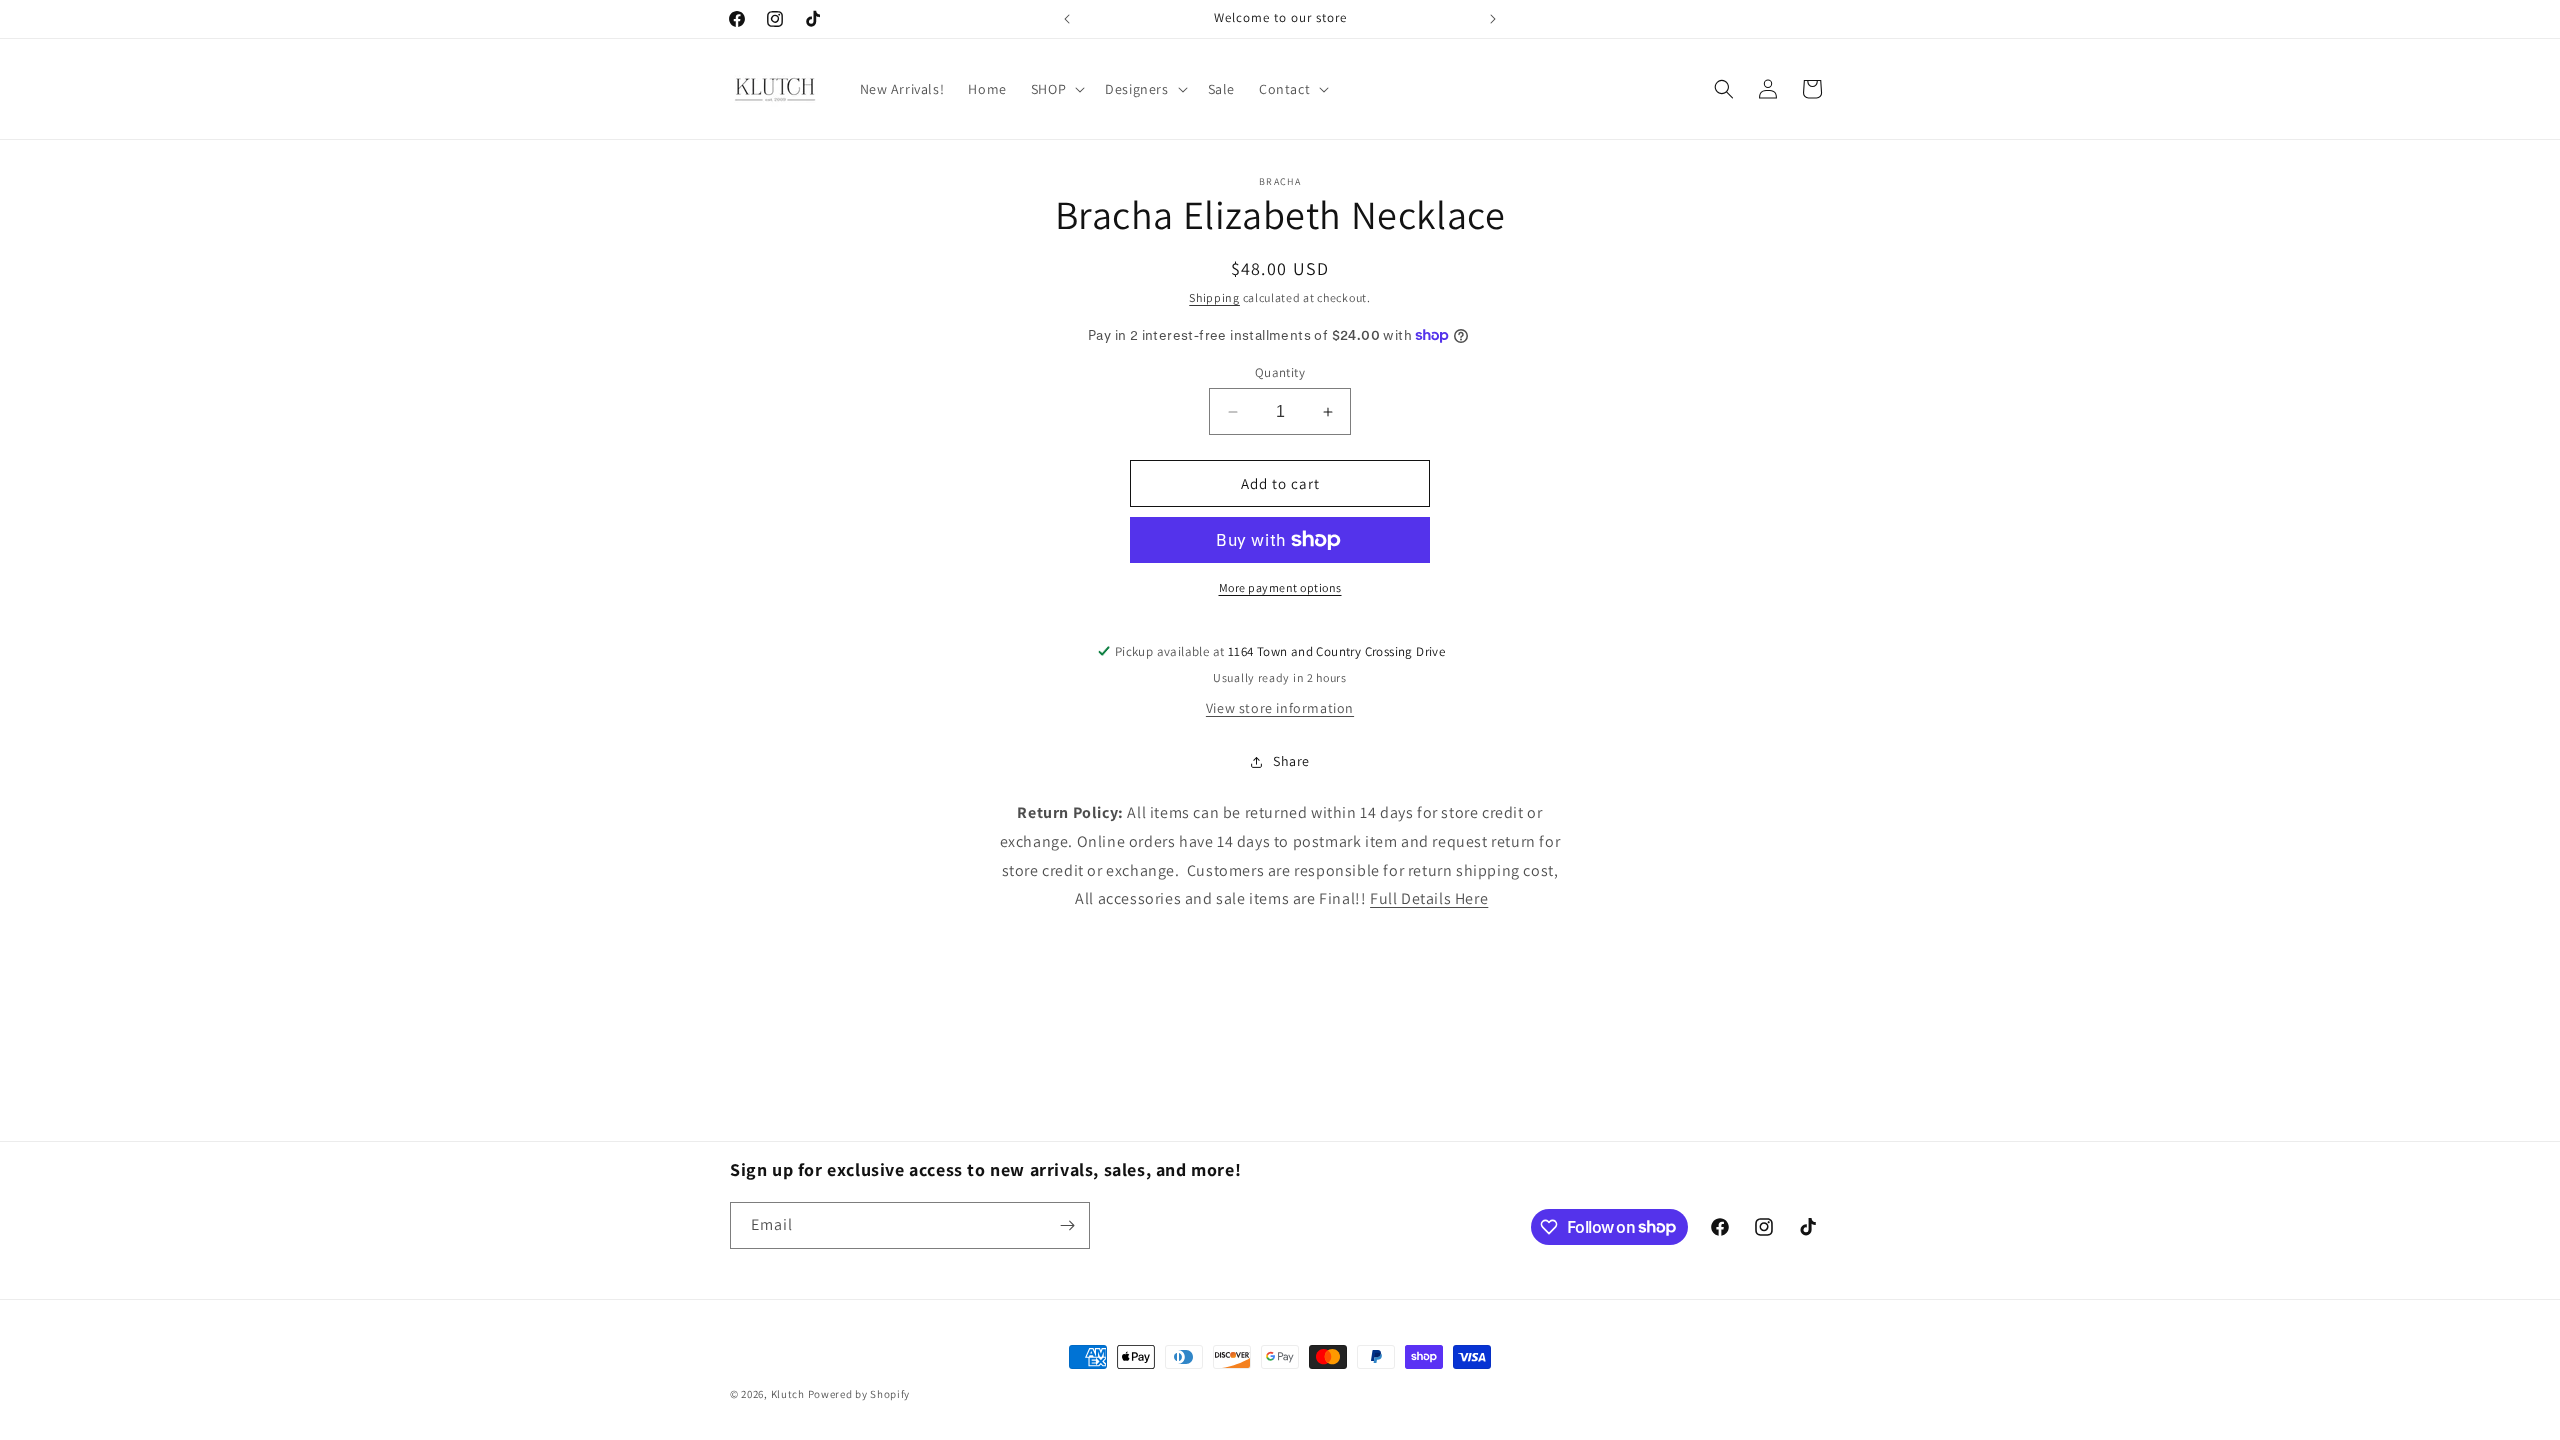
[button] (1056, 89)
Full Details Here (1429, 898)
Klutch (788, 1394)
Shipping (1214, 297)
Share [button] (1291, 761)
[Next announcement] (1493, 19)
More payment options (1280, 587)
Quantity (1280, 372)
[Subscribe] (1067, 1225)
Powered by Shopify (859, 1394)
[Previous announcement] (1067, 19)
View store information (1280, 708)
